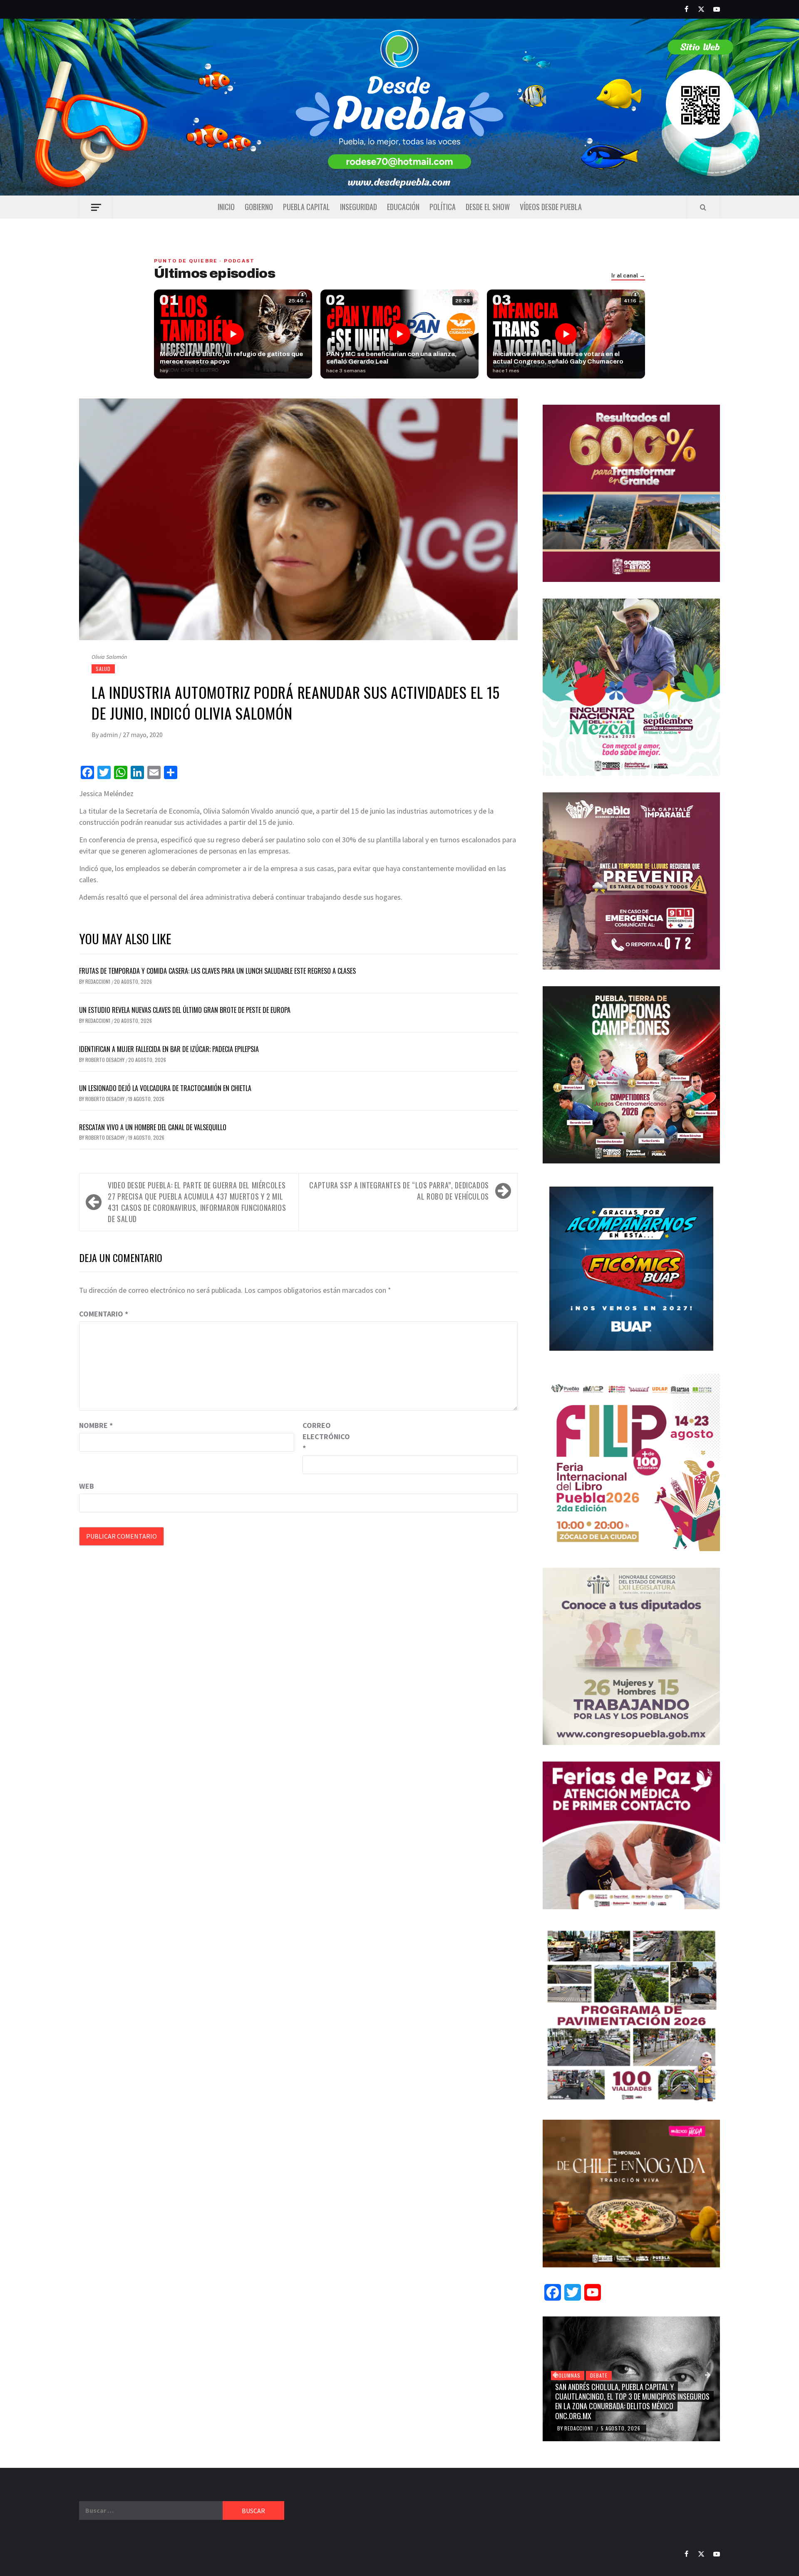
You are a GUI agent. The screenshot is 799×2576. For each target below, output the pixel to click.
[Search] (703, 207)
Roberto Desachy (105, 1060)
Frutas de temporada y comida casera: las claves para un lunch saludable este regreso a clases (217, 971)
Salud (103, 669)
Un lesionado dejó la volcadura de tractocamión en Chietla (165, 1088)
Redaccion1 (98, 981)
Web (87, 1486)
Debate (599, 2375)
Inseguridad (359, 207)
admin (109, 735)
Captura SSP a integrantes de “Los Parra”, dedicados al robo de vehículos (399, 1191)
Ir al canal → (628, 276)
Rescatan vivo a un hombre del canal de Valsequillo (153, 1127)
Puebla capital (306, 207)
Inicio (226, 207)
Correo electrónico (323, 1436)
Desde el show (488, 207)
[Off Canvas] (96, 207)
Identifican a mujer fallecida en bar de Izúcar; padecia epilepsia (169, 1049)
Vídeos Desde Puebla (551, 207)
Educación (403, 207)
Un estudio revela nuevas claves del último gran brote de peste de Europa (185, 1010)
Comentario (104, 1314)
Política (443, 207)
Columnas (568, 2375)
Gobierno (259, 207)
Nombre (96, 1425)
